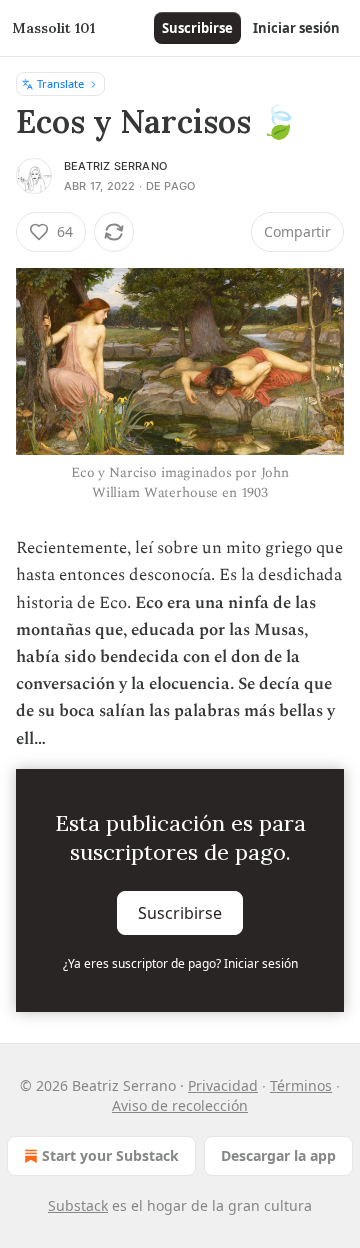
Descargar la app (278, 1155)
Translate (60, 83)
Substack (78, 1205)
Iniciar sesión (296, 28)
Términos (301, 1085)
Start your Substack (110, 1155)
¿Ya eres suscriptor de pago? (180, 963)
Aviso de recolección (180, 1105)
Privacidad (223, 1085)
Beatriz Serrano (115, 166)
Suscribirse (197, 28)
